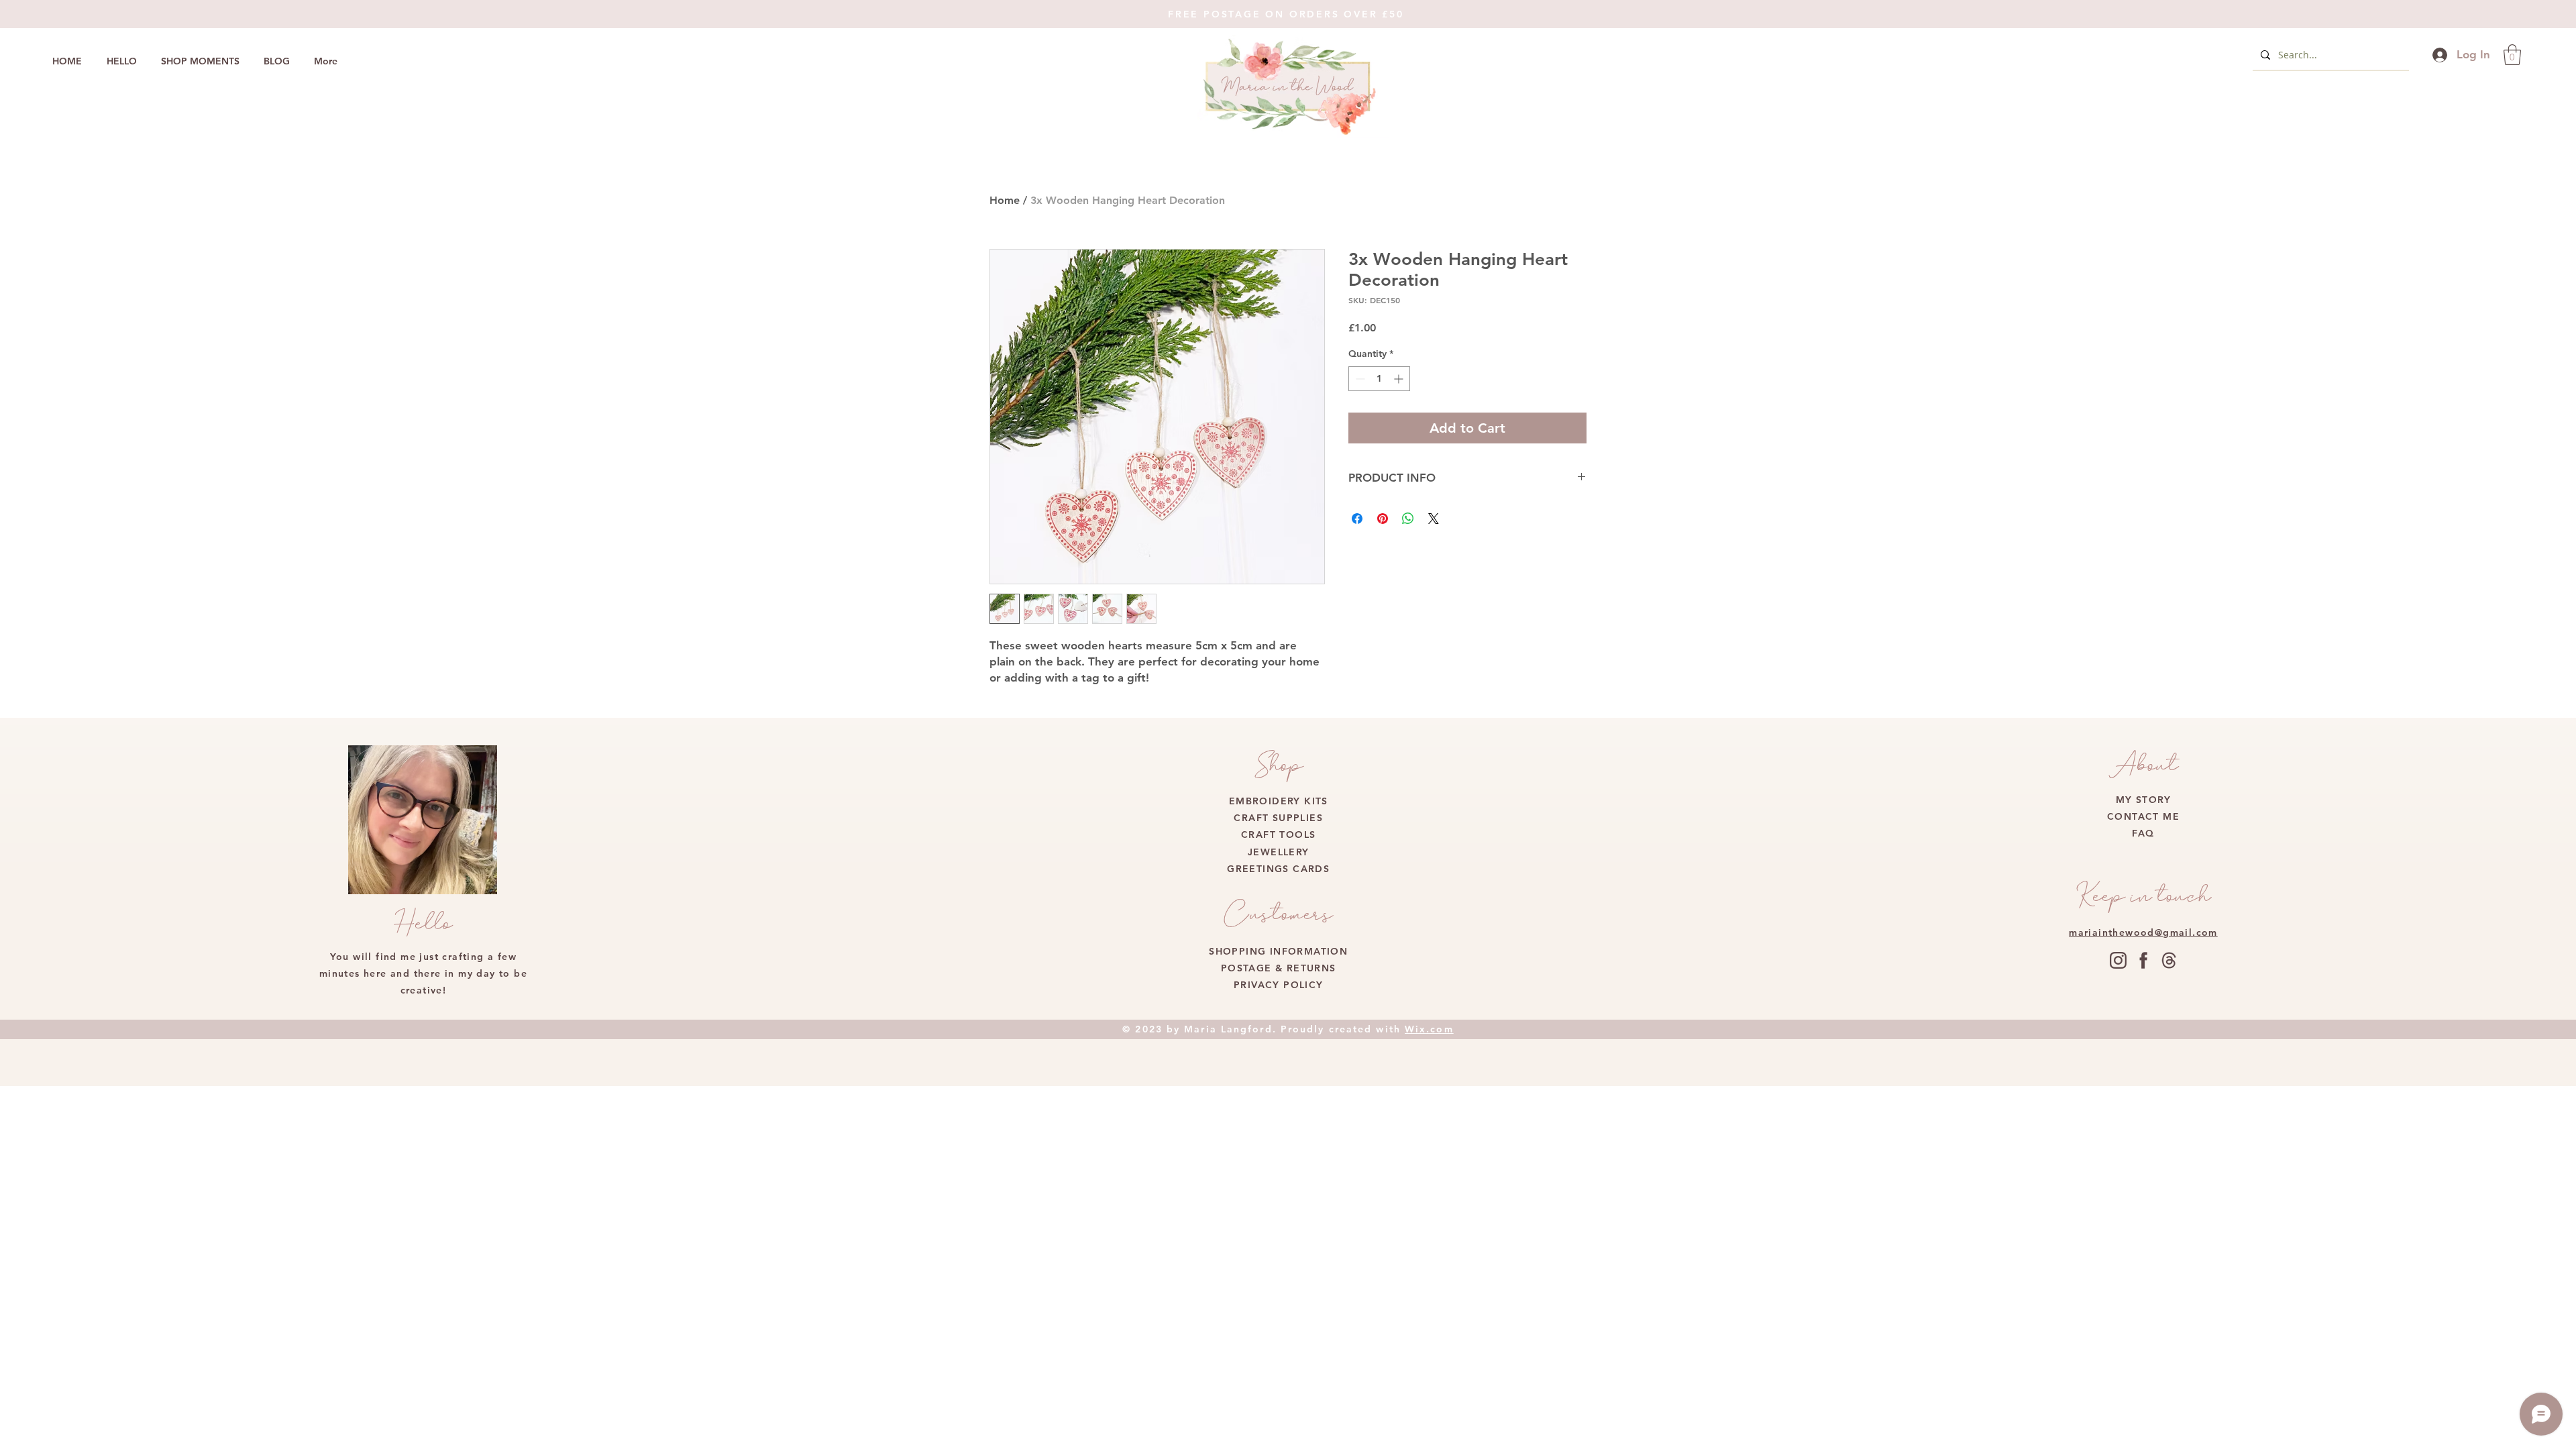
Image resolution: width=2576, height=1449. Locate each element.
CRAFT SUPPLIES (1278, 818)
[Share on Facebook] (1357, 519)
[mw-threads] (2169, 960)
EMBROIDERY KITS (1279, 801)
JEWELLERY (1279, 852)
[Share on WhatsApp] (1408, 519)
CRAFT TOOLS (1278, 835)
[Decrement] (1359, 379)
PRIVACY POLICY (1279, 985)
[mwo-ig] (2118, 960)
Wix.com (1429, 1029)
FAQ (2143, 833)
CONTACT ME (2143, 816)
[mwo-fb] (2144, 960)
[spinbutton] (1379, 379)
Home (1005, 200)
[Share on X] (1434, 519)
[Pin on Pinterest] (1383, 519)
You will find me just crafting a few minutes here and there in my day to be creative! (423, 973)
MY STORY (2143, 800)
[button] (2512, 55)
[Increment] (1400, 379)
